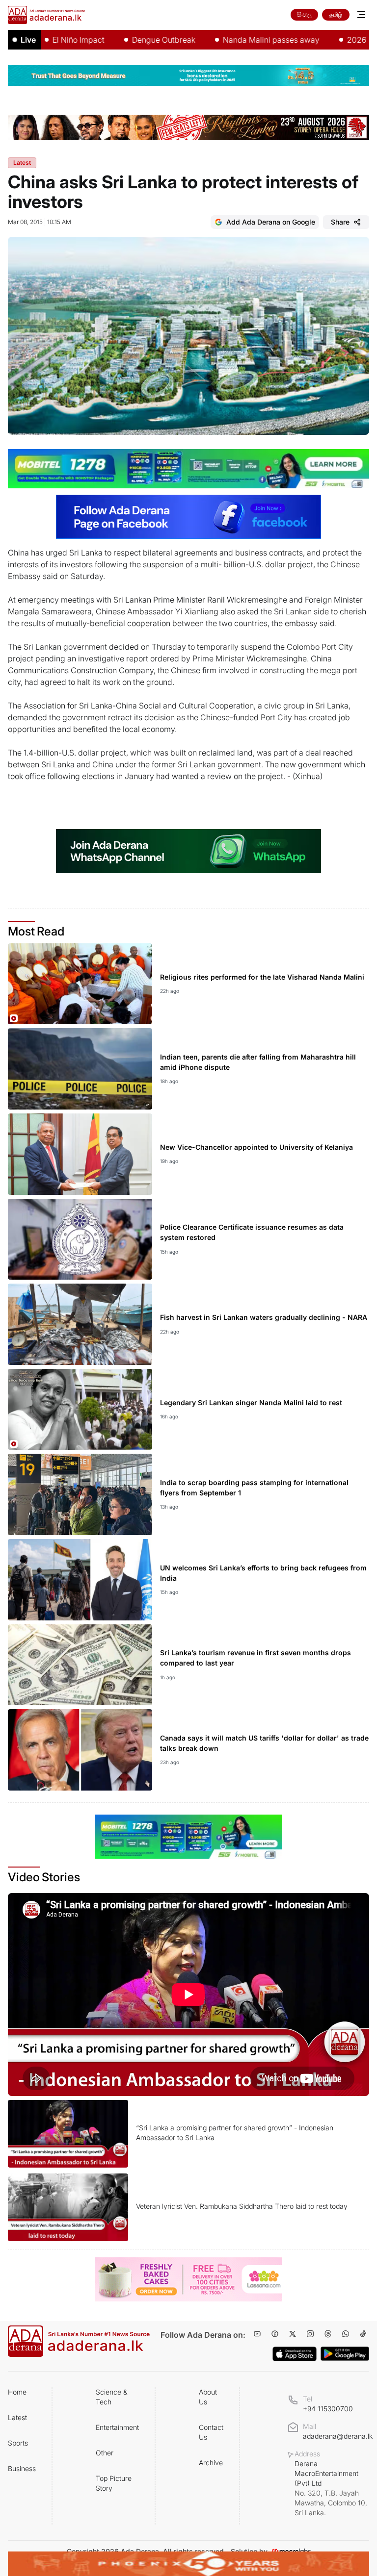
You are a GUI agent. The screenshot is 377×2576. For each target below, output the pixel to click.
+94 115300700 (328, 2409)
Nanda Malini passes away (233, 40)
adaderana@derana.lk (338, 2436)
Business (22, 2468)
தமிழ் (336, 14)
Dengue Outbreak (125, 40)
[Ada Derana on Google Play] (345, 2354)
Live (28, 40)
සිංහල (304, 14)
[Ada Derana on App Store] (295, 2354)
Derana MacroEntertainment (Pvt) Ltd (331, 2488)
